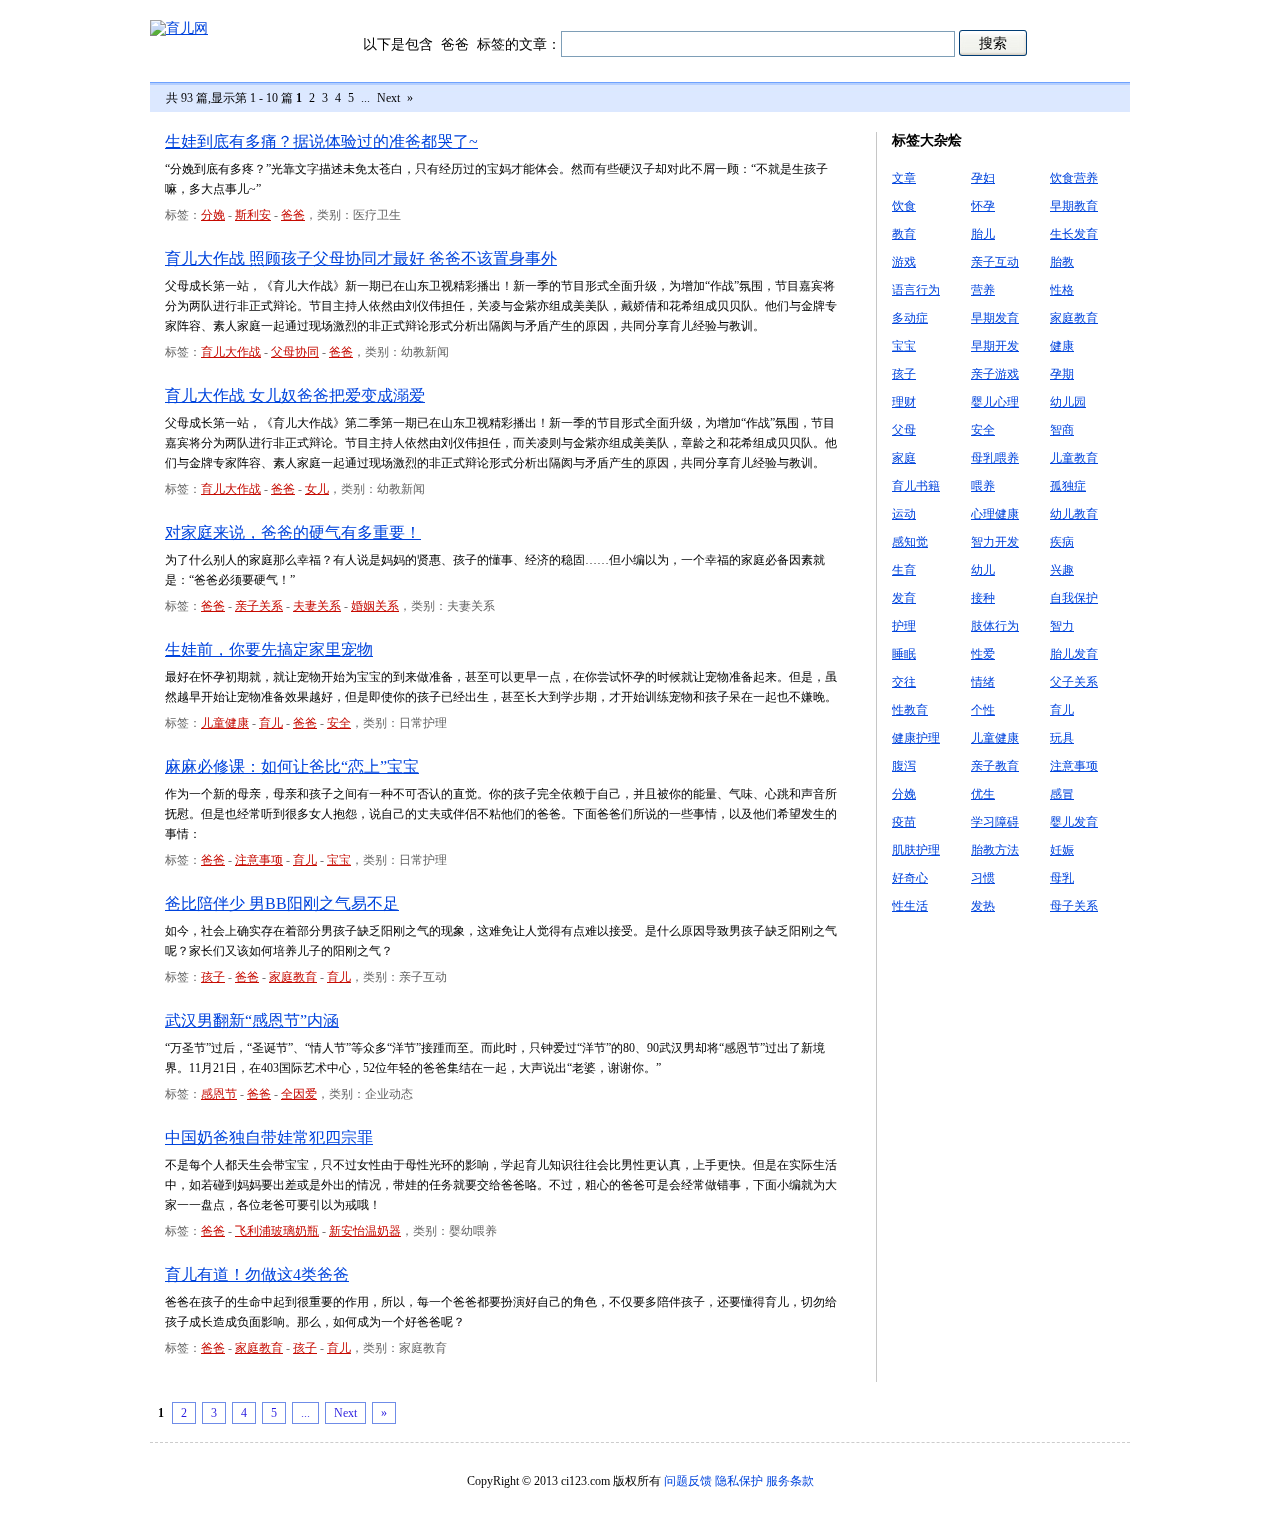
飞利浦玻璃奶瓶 (277, 1231)
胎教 (1062, 262)
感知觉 (910, 542)
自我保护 (1074, 598)
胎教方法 (995, 850)
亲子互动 (995, 262)
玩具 (1062, 738)
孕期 (1062, 374)
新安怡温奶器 (365, 1231)
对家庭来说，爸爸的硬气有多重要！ (293, 532)
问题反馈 (688, 1481)
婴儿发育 (1074, 822)
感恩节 (219, 1094)
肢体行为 (995, 626)
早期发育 (995, 318)
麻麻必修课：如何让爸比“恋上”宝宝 (292, 766)
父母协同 (295, 352)
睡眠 (904, 654)
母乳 (1062, 878)
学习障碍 (995, 822)
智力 (1062, 626)
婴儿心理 (995, 402)
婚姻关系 (375, 606)
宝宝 (339, 860)
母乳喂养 (995, 458)
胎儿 (983, 234)
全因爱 (299, 1094)
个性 (983, 710)
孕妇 (983, 178)
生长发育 (1074, 234)
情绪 (983, 682)
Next (388, 98)
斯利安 (253, 215)
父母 (904, 430)
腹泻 (904, 766)
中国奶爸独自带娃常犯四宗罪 (269, 1137)
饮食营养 (1074, 178)
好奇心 (910, 878)
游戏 (904, 262)
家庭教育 (293, 977)
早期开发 (995, 346)
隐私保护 (739, 1481)
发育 (904, 598)
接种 (983, 598)
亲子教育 (995, 766)
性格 (1062, 290)
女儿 (317, 489)
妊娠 (1062, 850)
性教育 (910, 710)
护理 (904, 626)
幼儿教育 (1074, 514)
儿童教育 (1074, 458)
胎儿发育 (1074, 654)
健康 (1062, 346)
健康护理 (916, 738)
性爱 (983, 654)
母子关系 (1074, 906)
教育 (904, 234)
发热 (983, 906)
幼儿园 (1068, 402)
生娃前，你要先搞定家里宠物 (269, 649)
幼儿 (983, 570)
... (365, 98)
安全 (339, 723)
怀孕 (983, 206)
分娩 (213, 215)
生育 (904, 570)
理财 (904, 402)
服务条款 (790, 1481)
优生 (983, 794)
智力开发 (995, 542)
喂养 (983, 486)
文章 (904, 178)
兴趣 (1062, 570)
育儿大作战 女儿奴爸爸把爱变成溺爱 (295, 395)
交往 (904, 682)
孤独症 (1068, 486)
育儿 (271, 723)
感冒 (1062, 794)
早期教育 (1074, 206)
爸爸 (293, 215)
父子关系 (1074, 682)
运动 (904, 514)
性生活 (910, 906)
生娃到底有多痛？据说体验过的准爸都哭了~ (321, 141)
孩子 (213, 977)
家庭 (904, 458)
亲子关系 (259, 606)
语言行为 (916, 290)
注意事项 (259, 860)
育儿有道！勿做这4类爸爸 (257, 1274)
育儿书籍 (916, 486)
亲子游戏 (995, 374)
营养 (983, 290)
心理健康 (995, 514)
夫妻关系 (317, 606)
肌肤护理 (916, 850)
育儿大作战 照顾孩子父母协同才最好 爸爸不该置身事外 (361, 258)
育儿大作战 (231, 352)
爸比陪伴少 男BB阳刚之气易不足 (282, 903)
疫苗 (904, 822)
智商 (1062, 430)
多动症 (910, 318)
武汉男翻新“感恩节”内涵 (252, 1020)
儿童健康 (225, 723)
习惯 (983, 878)
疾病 (1062, 542)
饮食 (904, 206)
